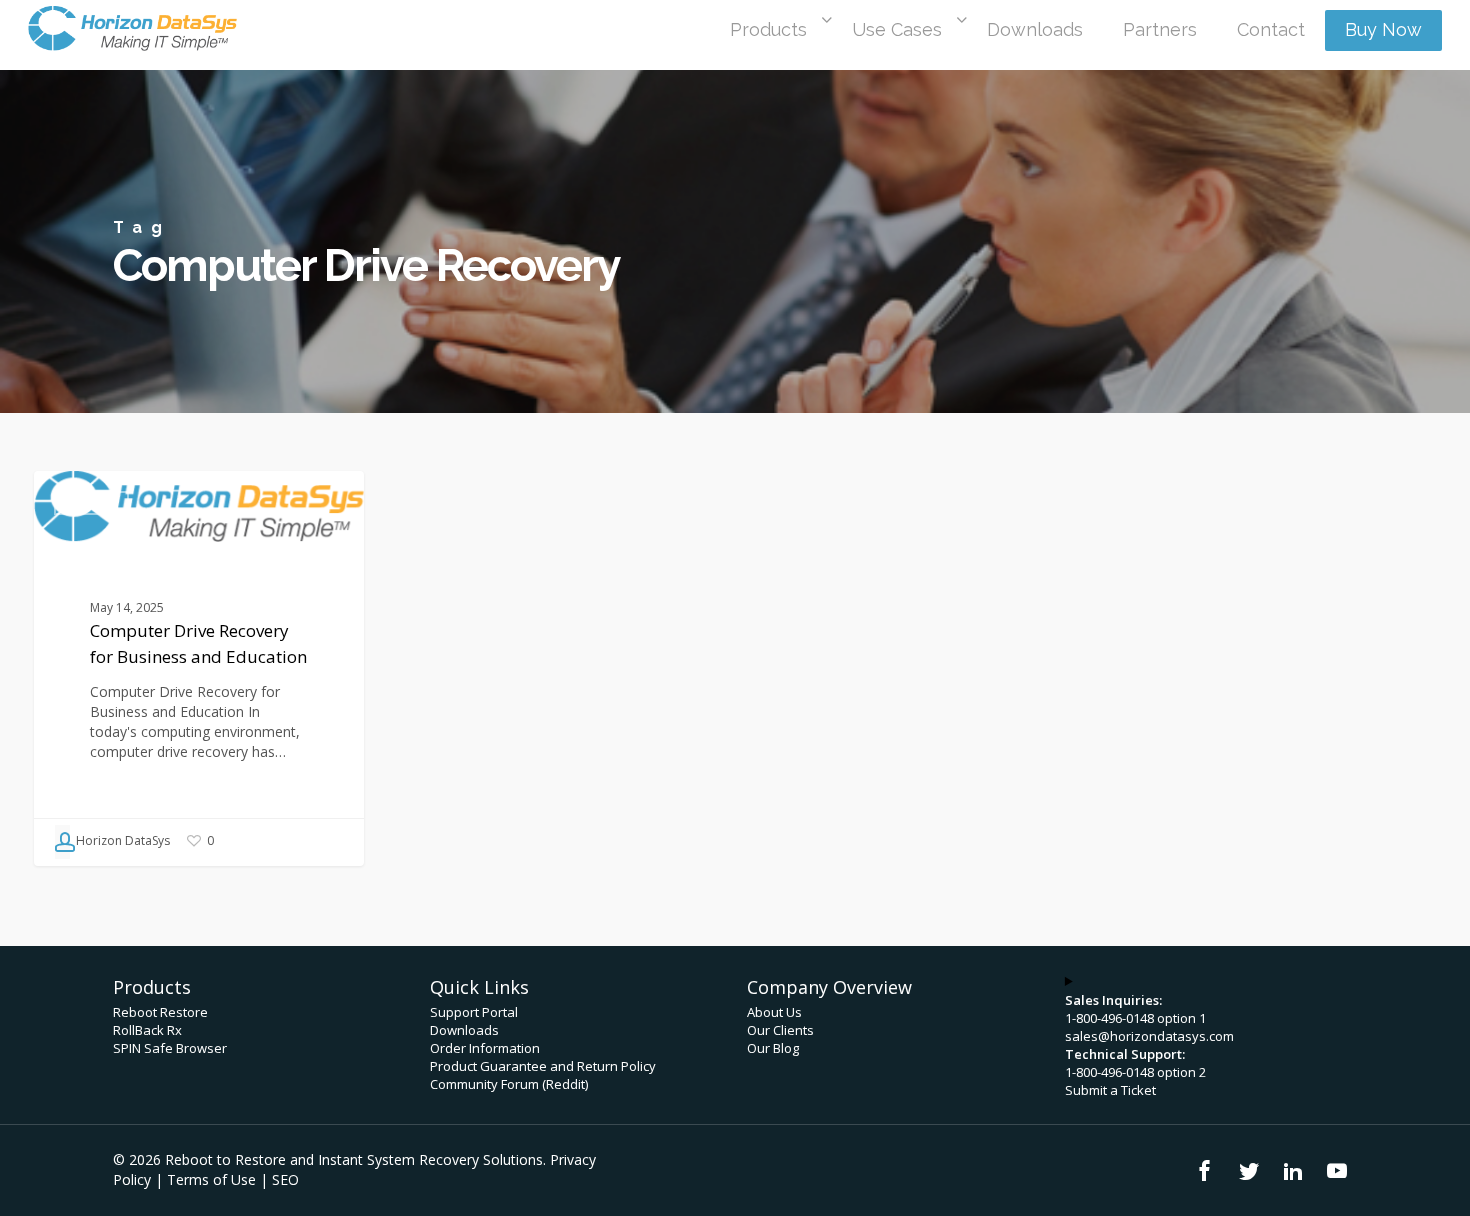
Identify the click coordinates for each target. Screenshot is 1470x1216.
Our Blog (773, 1048)
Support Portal (474, 1012)
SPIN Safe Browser (170, 1048)
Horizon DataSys (121, 840)
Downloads (464, 1030)
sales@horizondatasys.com (1149, 1036)
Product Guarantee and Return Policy (543, 1066)
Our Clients (780, 1030)
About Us (774, 1012)
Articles (91, 502)
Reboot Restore (160, 1012)
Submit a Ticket (1110, 1090)
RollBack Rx (147, 1030)
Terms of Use (211, 1179)
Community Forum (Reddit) (509, 1084)
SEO (285, 1179)
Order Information (485, 1048)
